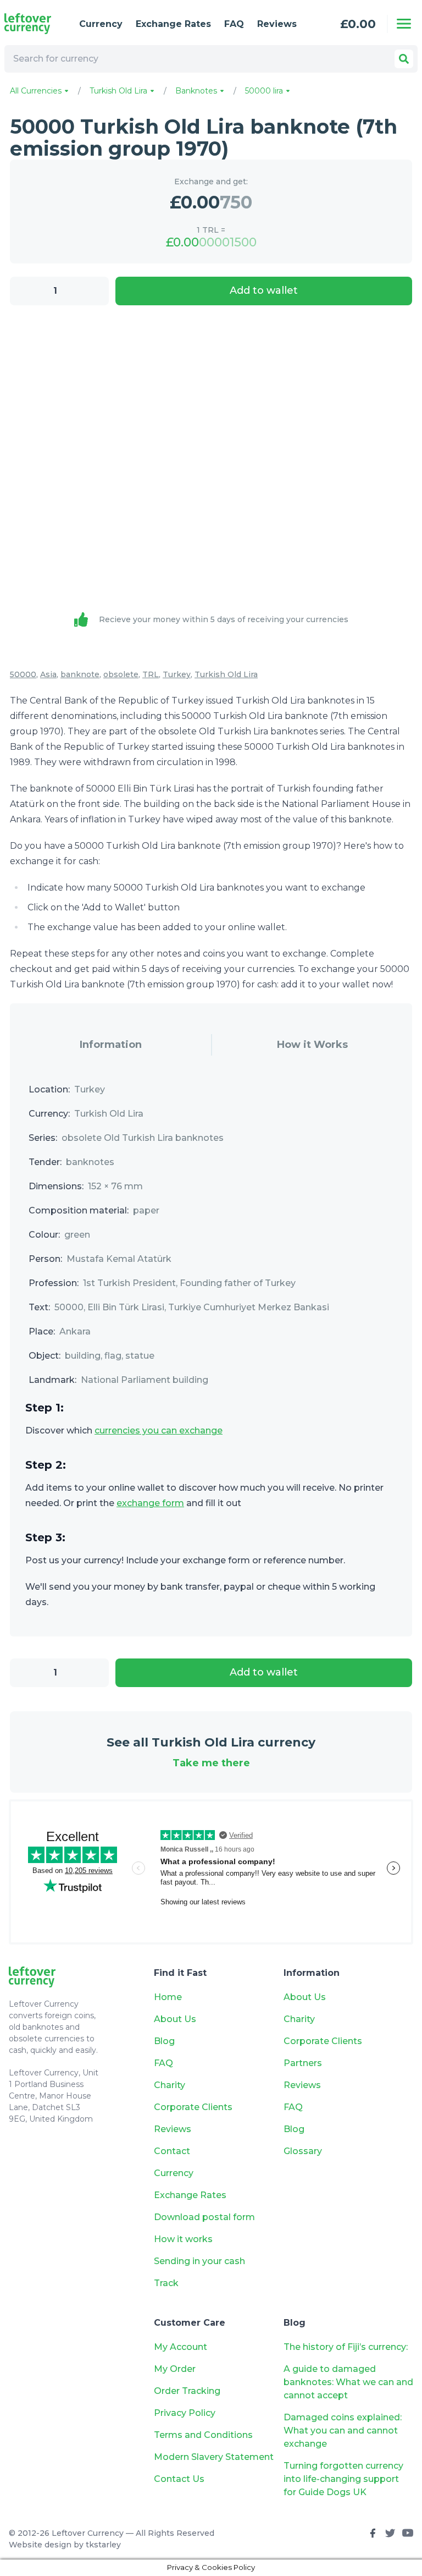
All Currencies (37, 91)
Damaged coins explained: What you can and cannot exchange (343, 2431)
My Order (175, 2369)
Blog (164, 2041)
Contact (172, 2151)
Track (166, 2283)
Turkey (177, 674)
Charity (170, 2085)
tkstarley (103, 2545)
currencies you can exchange (159, 1430)
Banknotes (197, 91)
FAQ (234, 24)
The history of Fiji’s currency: (347, 2347)
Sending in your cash (199, 2261)
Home (168, 1997)
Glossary (303, 2151)
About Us (175, 2019)
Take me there (211, 1763)
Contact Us (179, 2479)
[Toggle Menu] (404, 24)
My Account (181, 2347)
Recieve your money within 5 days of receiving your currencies (224, 619)
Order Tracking (187, 2391)
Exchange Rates (173, 24)
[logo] (33, 24)
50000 (23, 674)
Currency (101, 24)
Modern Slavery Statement (214, 2457)
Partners (303, 2063)
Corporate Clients (193, 2107)
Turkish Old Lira (120, 91)
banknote (80, 674)
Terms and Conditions (203, 2435)
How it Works (312, 1045)
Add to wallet (264, 290)
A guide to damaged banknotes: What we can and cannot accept (348, 2382)
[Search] (404, 59)
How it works (183, 2239)
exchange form (150, 1503)
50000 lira (265, 91)
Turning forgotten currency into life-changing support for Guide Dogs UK (343, 2479)
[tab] (110, 1045)
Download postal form (204, 2217)
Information (111, 1045)
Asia (48, 674)
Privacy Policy (185, 2413)
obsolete (121, 674)
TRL (151, 674)
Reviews (277, 24)
